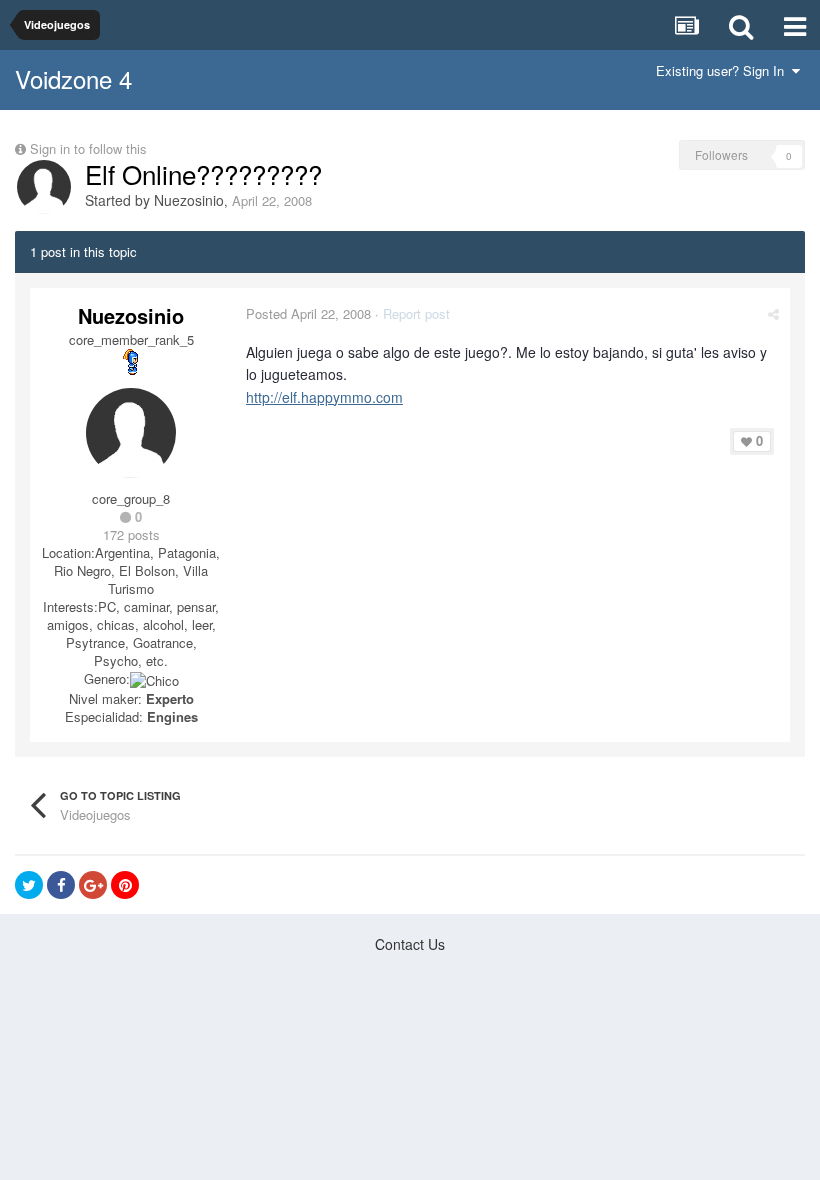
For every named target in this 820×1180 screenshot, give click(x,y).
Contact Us (410, 944)
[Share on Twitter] (29, 885)
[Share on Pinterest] (125, 885)
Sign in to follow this (88, 148)
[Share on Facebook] (61, 885)
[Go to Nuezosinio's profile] (44, 187)
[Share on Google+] (93, 885)
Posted (308, 313)
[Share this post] (773, 313)
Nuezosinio (189, 200)
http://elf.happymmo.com (324, 397)
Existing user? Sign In (724, 70)
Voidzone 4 (73, 78)
